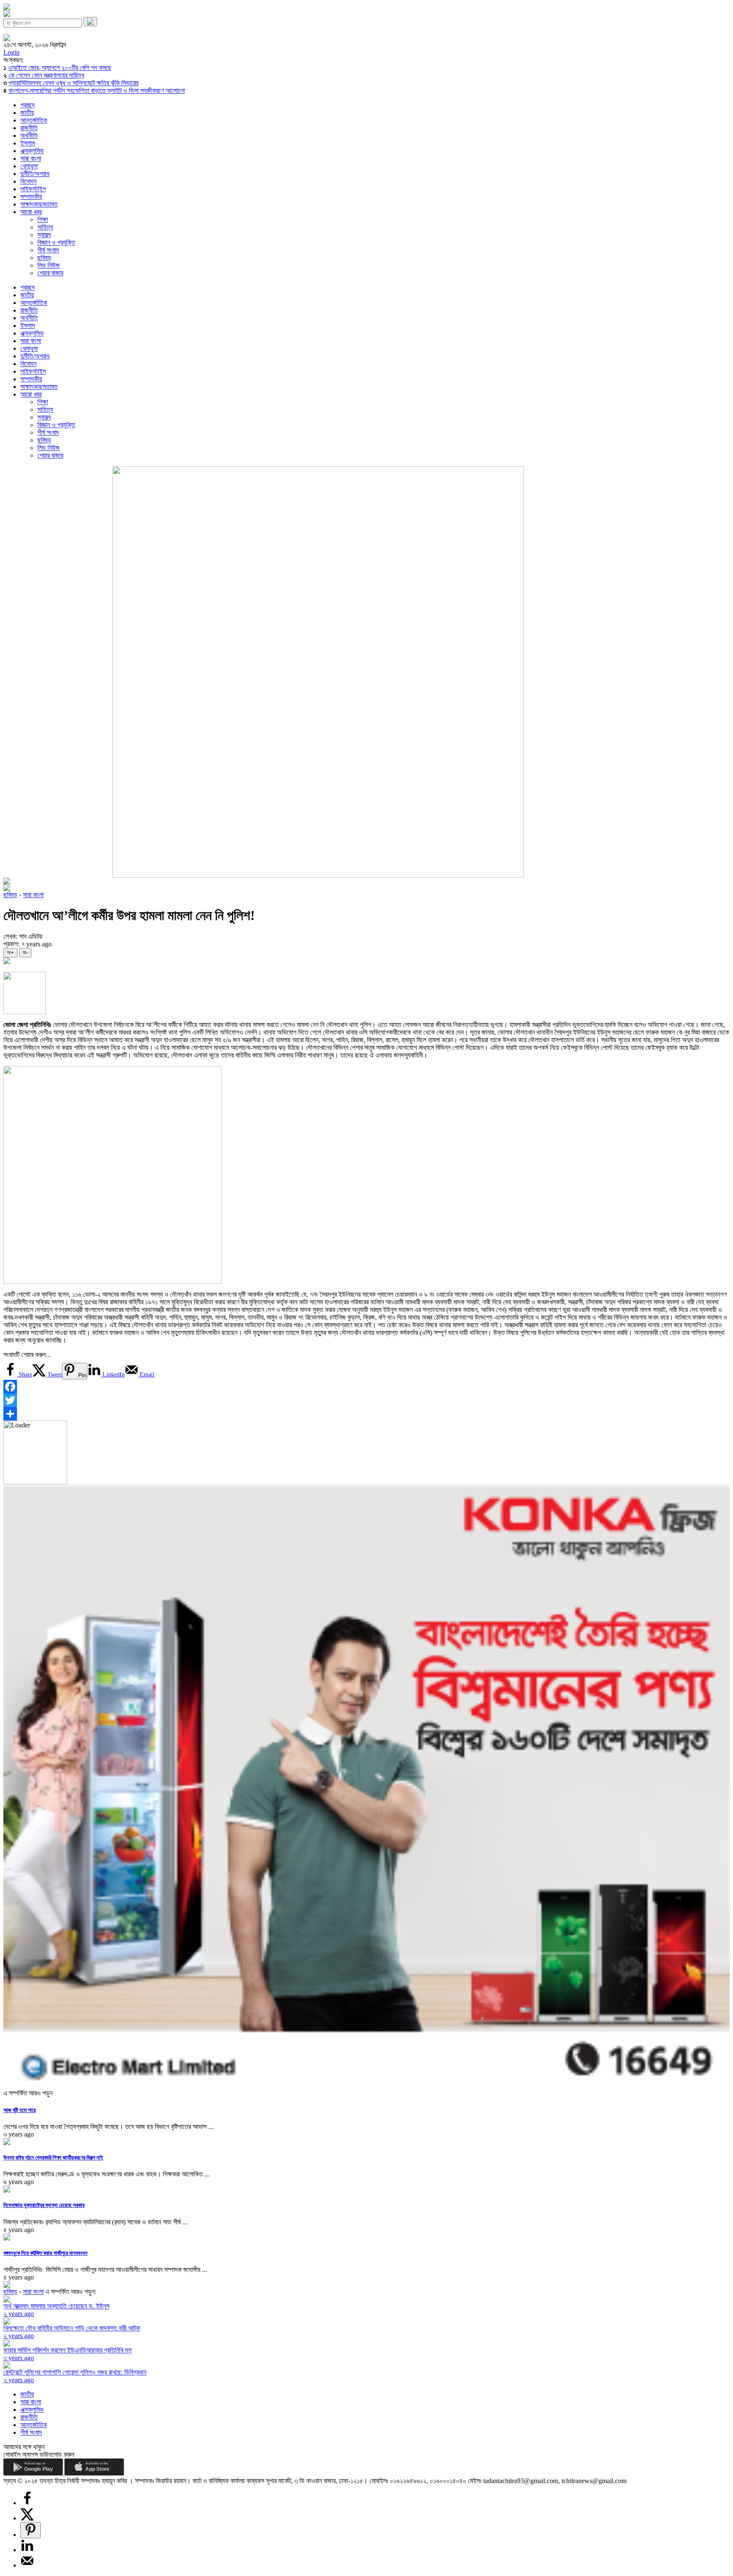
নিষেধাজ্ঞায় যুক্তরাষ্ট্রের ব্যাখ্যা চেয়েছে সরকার (44, 2205)
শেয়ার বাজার (50, 273)
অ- (25, 952)
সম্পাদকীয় (31, 197)
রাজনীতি (29, 128)
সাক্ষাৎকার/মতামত (39, 204)
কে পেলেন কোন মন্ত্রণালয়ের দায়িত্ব (46, 75)
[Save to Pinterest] (31, 2530)
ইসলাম (28, 143)
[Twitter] (366, 1400)
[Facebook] (366, 1387)
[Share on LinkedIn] (27, 2550)
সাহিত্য (45, 227)
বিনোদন (28, 181)
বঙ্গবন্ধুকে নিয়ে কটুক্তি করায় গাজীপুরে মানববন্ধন (45, 2253)
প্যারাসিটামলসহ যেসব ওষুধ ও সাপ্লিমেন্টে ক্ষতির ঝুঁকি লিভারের (73, 83)
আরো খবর (31, 212)
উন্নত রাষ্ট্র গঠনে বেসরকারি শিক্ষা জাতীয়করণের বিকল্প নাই (53, 2158)
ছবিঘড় (44, 258)
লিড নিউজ (49, 265)
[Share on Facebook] (27, 2503)
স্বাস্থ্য (44, 235)
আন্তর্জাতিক (34, 120)
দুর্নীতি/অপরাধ (35, 174)
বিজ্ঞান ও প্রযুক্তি (56, 242)
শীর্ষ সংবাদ (48, 250)
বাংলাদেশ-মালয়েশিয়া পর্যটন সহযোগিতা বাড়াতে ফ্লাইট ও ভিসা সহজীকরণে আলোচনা (97, 91)
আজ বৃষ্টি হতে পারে (20, 2110)
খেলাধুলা (29, 166)
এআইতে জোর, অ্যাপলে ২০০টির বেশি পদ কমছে (60, 68)
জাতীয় (27, 113)
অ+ (10, 952)
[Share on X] (27, 2518)
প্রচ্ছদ (28, 105)
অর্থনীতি (29, 136)
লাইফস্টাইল (33, 189)
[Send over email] (27, 2565)
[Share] (366, 1414)
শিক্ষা (43, 220)
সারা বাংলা (31, 158)
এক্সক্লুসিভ (32, 151)
